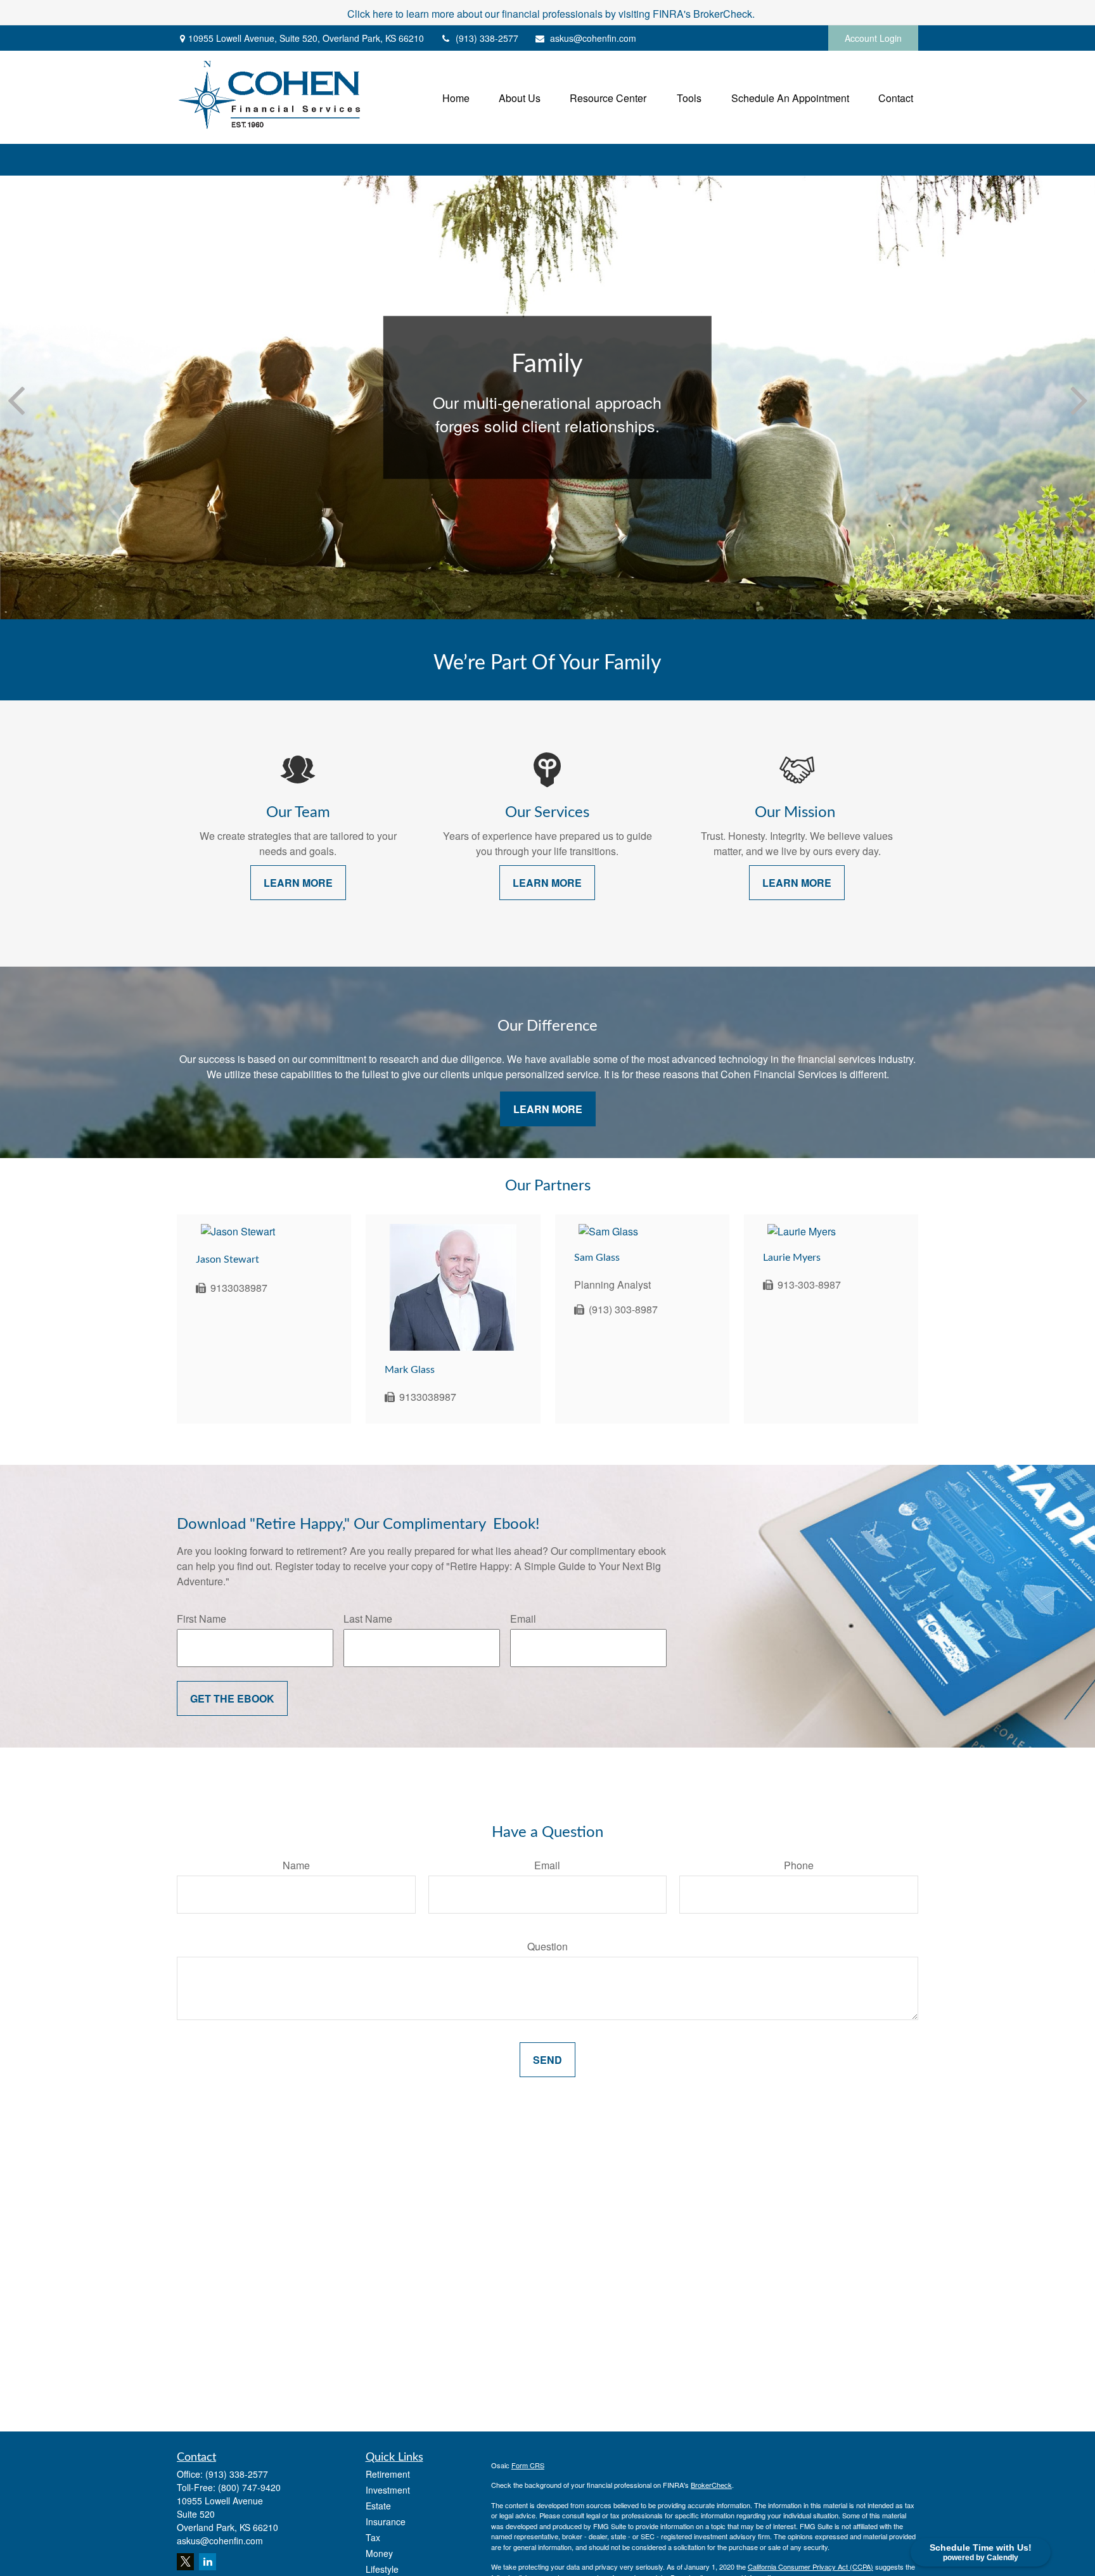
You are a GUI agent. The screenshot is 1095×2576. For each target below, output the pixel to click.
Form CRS (528, 2465)
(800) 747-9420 (249, 2487)
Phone (799, 1865)
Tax (373, 2537)
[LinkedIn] (208, 2562)
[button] (456, 97)
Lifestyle (382, 2569)
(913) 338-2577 (487, 38)
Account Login (873, 38)
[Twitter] (185, 2562)
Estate (378, 2506)
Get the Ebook (232, 1698)
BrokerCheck (711, 2485)
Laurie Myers (792, 1258)
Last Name (368, 1619)
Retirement (388, 2474)
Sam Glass (597, 1258)
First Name (202, 1619)
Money (379, 2553)
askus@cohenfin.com (593, 38)
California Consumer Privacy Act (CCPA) (810, 2566)
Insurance (386, 2521)
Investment (388, 2490)
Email (523, 1619)
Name (296, 1865)
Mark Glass (410, 1370)
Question (547, 1946)
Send (547, 2060)
